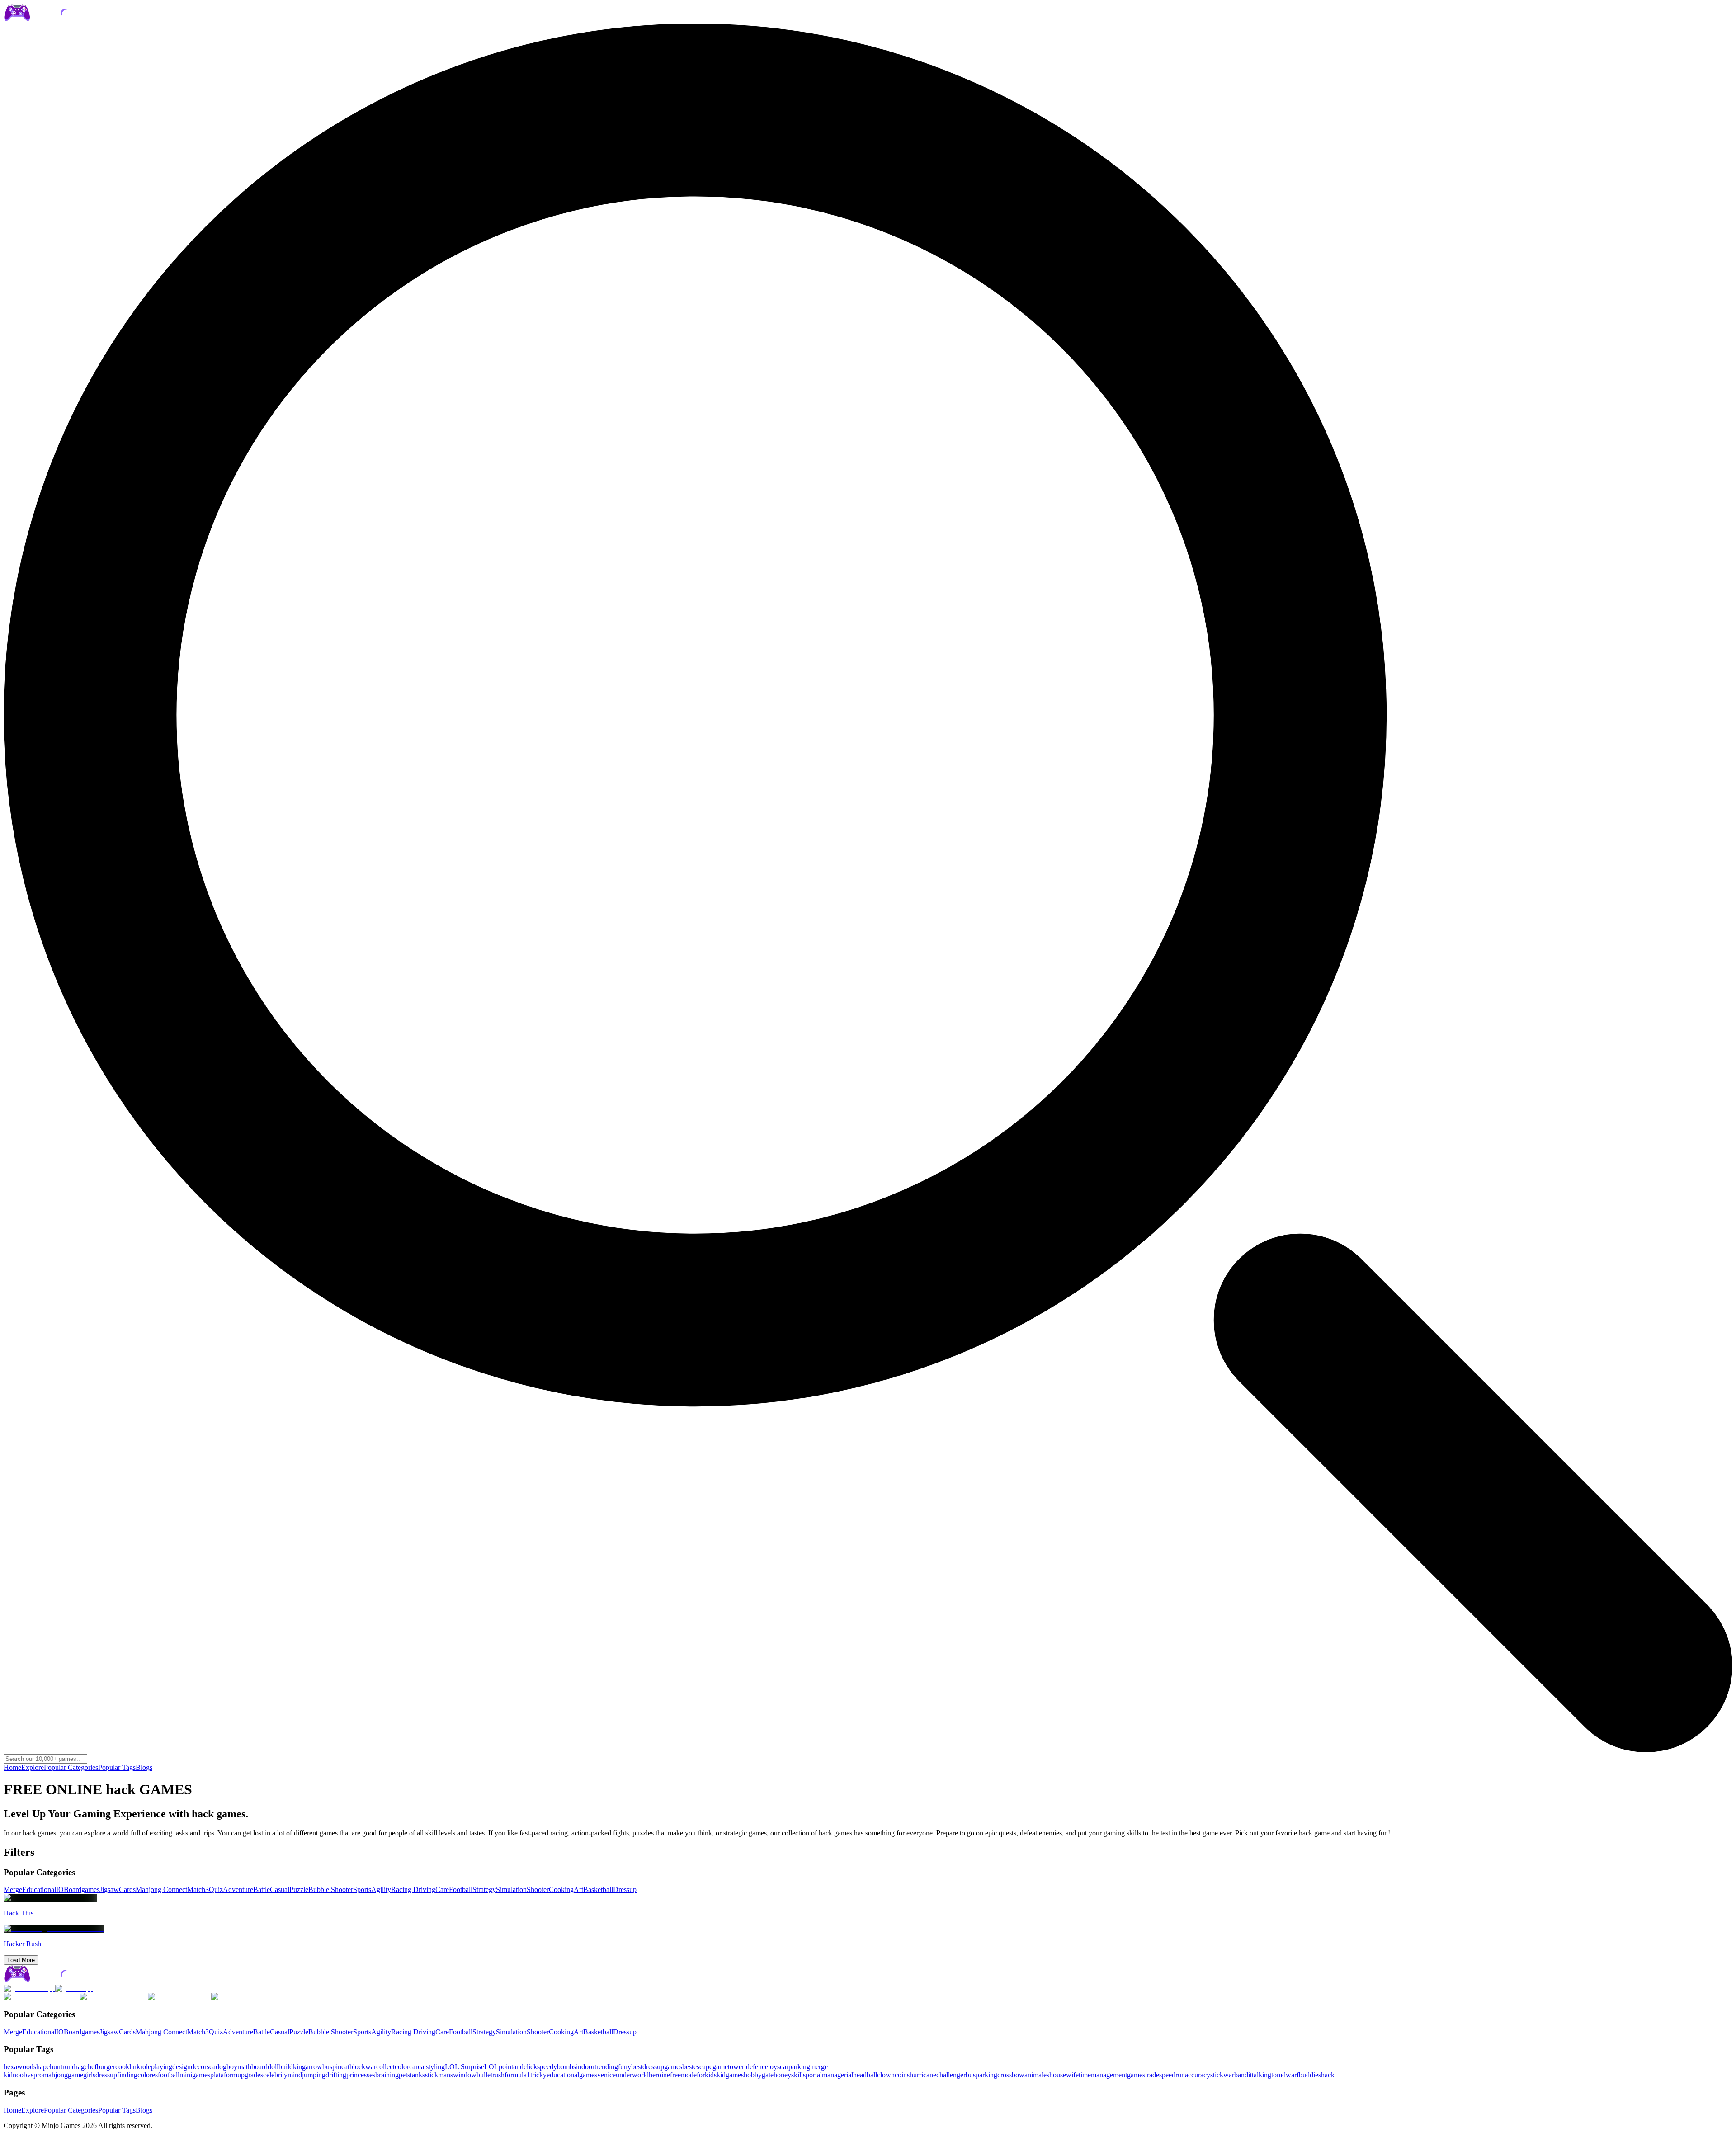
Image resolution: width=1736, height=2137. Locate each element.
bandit (1243, 2075)
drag (78, 2067)
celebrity (275, 2075)
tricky (538, 2075)
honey (782, 2075)
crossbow (1011, 2075)
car (413, 2067)
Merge (13, 1889)
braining (387, 2075)
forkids (707, 2075)
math (244, 2067)
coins (902, 2075)
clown (886, 2075)
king (299, 2067)
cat (422, 2067)
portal (814, 2075)
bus (327, 2067)
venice (606, 2075)
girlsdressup (100, 2075)
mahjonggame (63, 2075)
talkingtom (1267, 2075)
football (169, 2075)
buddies (1310, 2075)
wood (25, 2067)
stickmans (439, 2075)
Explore (33, 1767)
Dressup (625, 1889)
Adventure (238, 1889)
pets (404, 2075)
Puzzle (299, 1889)
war (371, 2067)
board (259, 2067)
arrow (314, 2067)
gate (768, 2075)
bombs (566, 2067)
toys (774, 2067)
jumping (314, 2075)
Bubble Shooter (331, 1889)
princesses (361, 2075)
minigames (195, 2075)
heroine (659, 2075)
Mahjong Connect (161, 1889)
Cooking (561, 1889)
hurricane (923, 2075)
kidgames (730, 2075)
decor (199, 2067)
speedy (547, 2067)
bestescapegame (705, 2067)
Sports (362, 1889)
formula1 (517, 2075)
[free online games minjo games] (57, 1980)
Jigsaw (109, 1889)
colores (148, 2075)
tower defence (748, 2067)
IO (60, 1889)
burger (106, 2067)
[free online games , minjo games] (57, 19)
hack (1328, 2075)
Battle (262, 1889)
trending (606, 2067)
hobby (753, 2075)
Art (578, 1889)
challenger (951, 2075)
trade (1152, 2075)
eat (345, 2067)
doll (273, 2067)
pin (337, 2067)
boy (232, 2067)
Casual (280, 1889)
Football (461, 1889)
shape (42, 2067)
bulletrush (491, 2075)
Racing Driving (413, 1889)
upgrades (250, 2075)
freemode (683, 2075)
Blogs (144, 1767)
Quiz (216, 1889)
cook (122, 2067)
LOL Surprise (465, 2067)
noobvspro (28, 2075)
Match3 (198, 1889)
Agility (381, 1889)
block (357, 2067)
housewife (1064, 2075)
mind (295, 2075)
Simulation (511, 1889)
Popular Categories (71, 1767)
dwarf (1290, 2075)
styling (435, 2067)
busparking (981, 2075)
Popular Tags (117, 1767)
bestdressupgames (657, 2067)
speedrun (1172, 2075)
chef (91, 2067)
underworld (632, 2075)
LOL (491, 2067)
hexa (10, 2067)
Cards (127, 1889)
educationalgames (572, 2075)
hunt (56, 2067)
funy (625, 2067)
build (286, 2067)
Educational (39, 1889)
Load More (21, 1960)
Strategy (484, 1889)
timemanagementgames (1112, 2075)
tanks (417, 2075)
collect (385, 2067)
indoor (585, 2067)
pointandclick (518, 2067)
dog (221, 2067)
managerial (837, 2075)
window (465, 2075)
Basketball (598, 1889)
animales (1037, 2075)
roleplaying (156, 2067)
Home (12, 1767)
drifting (336, 2075)
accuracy (1198, 2075)
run (67, 2067)
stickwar (1222, 2075)
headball (865, 2075)
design (182, 2067)
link (135, 2067)
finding (127, 2075)
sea (211, 2067)
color (402, 2067)
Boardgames (82, 1889)
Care (442, 1889)
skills (798, 2075)
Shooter (538, 1889)
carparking (795, 2067)
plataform (224, 2075)
